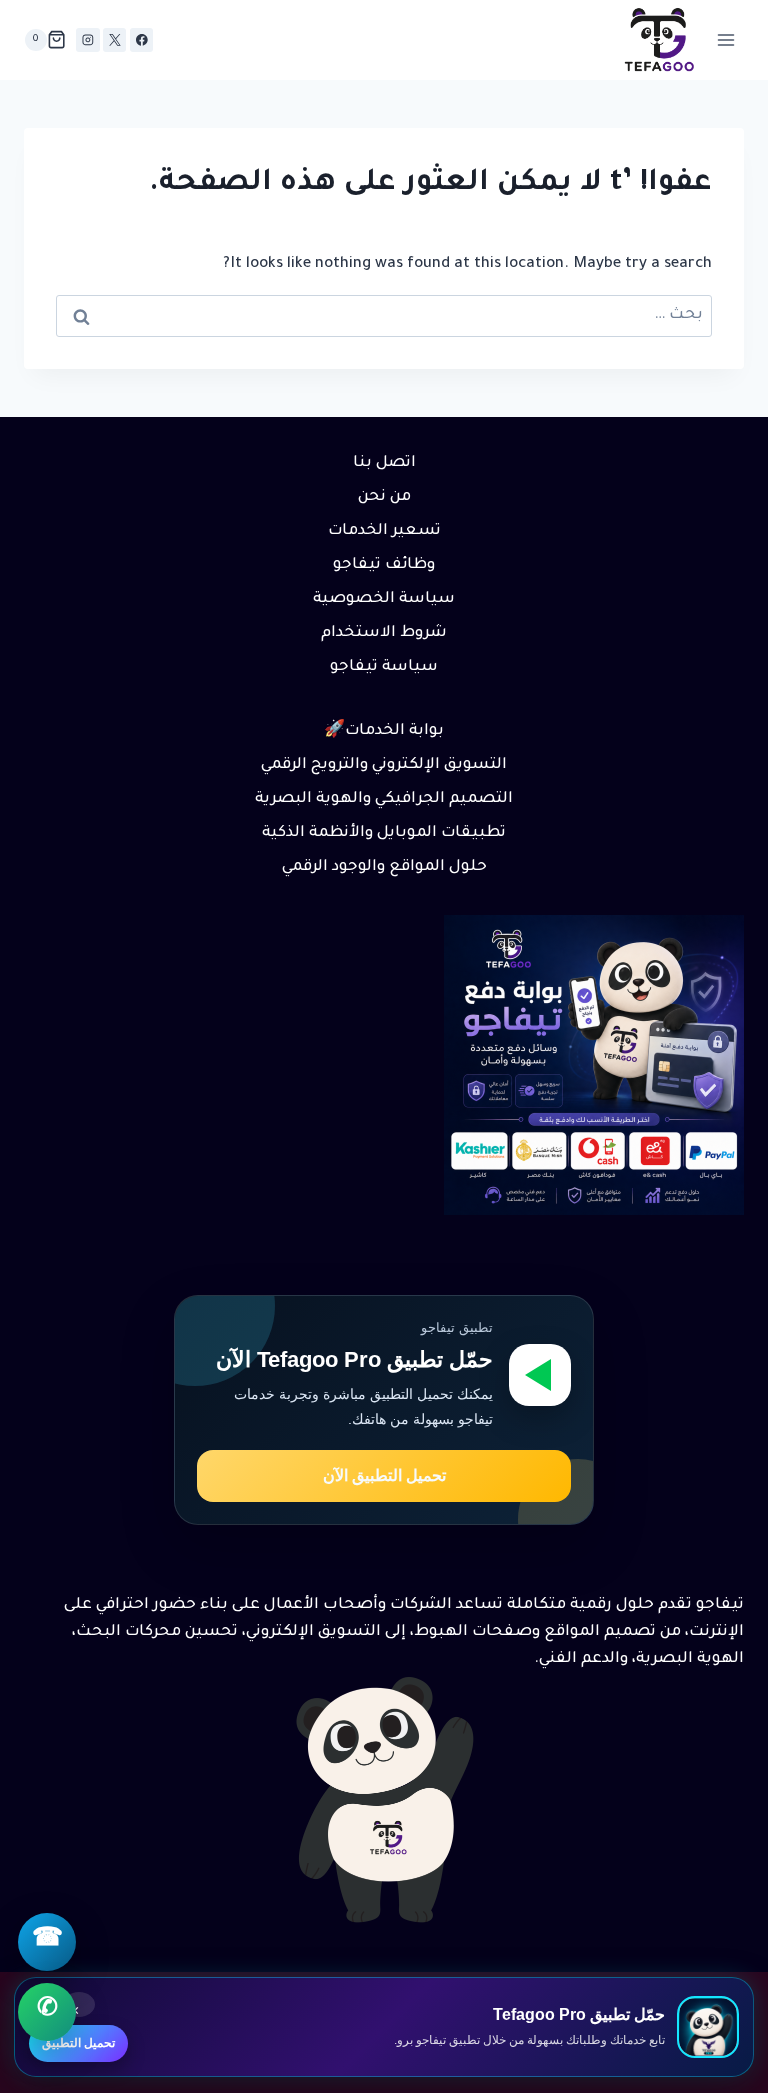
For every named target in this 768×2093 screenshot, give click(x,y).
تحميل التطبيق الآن (384, 1475)
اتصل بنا (384, 463)
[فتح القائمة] (725, 39)
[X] (114, 39)
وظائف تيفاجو (384, 565)
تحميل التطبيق (78, 2043)
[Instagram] (87, 39)
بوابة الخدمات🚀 (384, 731)
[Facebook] (141, 39)
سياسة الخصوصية (384, 599)
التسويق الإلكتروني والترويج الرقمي (384, 765)
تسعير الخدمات (384, 531)
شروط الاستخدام (384, 633)
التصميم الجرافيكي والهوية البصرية (384, 799)
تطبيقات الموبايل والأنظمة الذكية (384, 833)
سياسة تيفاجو (384, 667)
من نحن (384, 497)
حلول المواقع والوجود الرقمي (384, 867)
